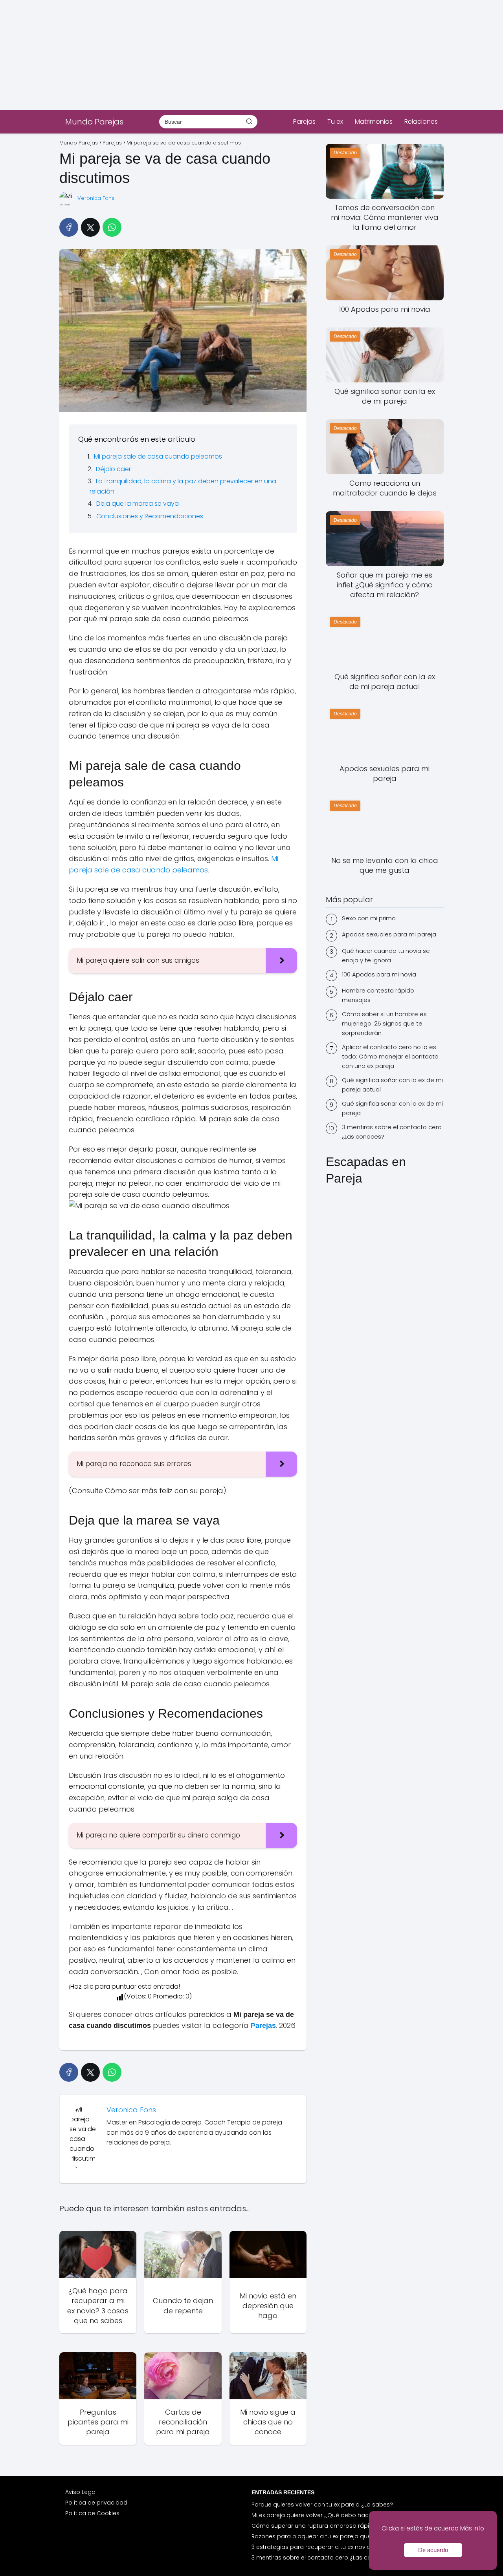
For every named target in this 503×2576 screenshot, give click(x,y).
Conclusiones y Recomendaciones (150, 516)
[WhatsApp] (112, 227)
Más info (472, 2528)
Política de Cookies (92, 2513)
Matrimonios (374, 122)
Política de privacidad (96, 2503)
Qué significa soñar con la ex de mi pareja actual (392, 1085)
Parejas (304, 122)
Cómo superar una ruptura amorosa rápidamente (323, 2526)
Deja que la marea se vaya (138, 504)
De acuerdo (433, 2550)
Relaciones (421, 122)
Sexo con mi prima (369, 918)
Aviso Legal (81, 2492)
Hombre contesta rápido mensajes (378, 995)
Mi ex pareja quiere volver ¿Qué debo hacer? (314, 2515)
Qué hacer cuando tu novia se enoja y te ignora (386, 955)
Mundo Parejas (94, 122)
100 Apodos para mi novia (379, 974)
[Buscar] (249, 121)
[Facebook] (69, 227)
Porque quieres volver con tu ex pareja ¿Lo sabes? (322, 2505)
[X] (90, 227)
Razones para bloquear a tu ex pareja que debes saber (330, 2536)
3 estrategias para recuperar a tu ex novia (311, 2547)
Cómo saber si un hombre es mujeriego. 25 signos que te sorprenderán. (384, 1023)
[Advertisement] (236, 55)
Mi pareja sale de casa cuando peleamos (158, 456)
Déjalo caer (113, 469)
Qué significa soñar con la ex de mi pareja (392, 1108)
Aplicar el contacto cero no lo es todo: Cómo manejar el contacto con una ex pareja (390, 1056)
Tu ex (335, 122)
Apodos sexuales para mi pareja (389, 934)
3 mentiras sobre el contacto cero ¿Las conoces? (392, 1132)
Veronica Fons (96, 198)
